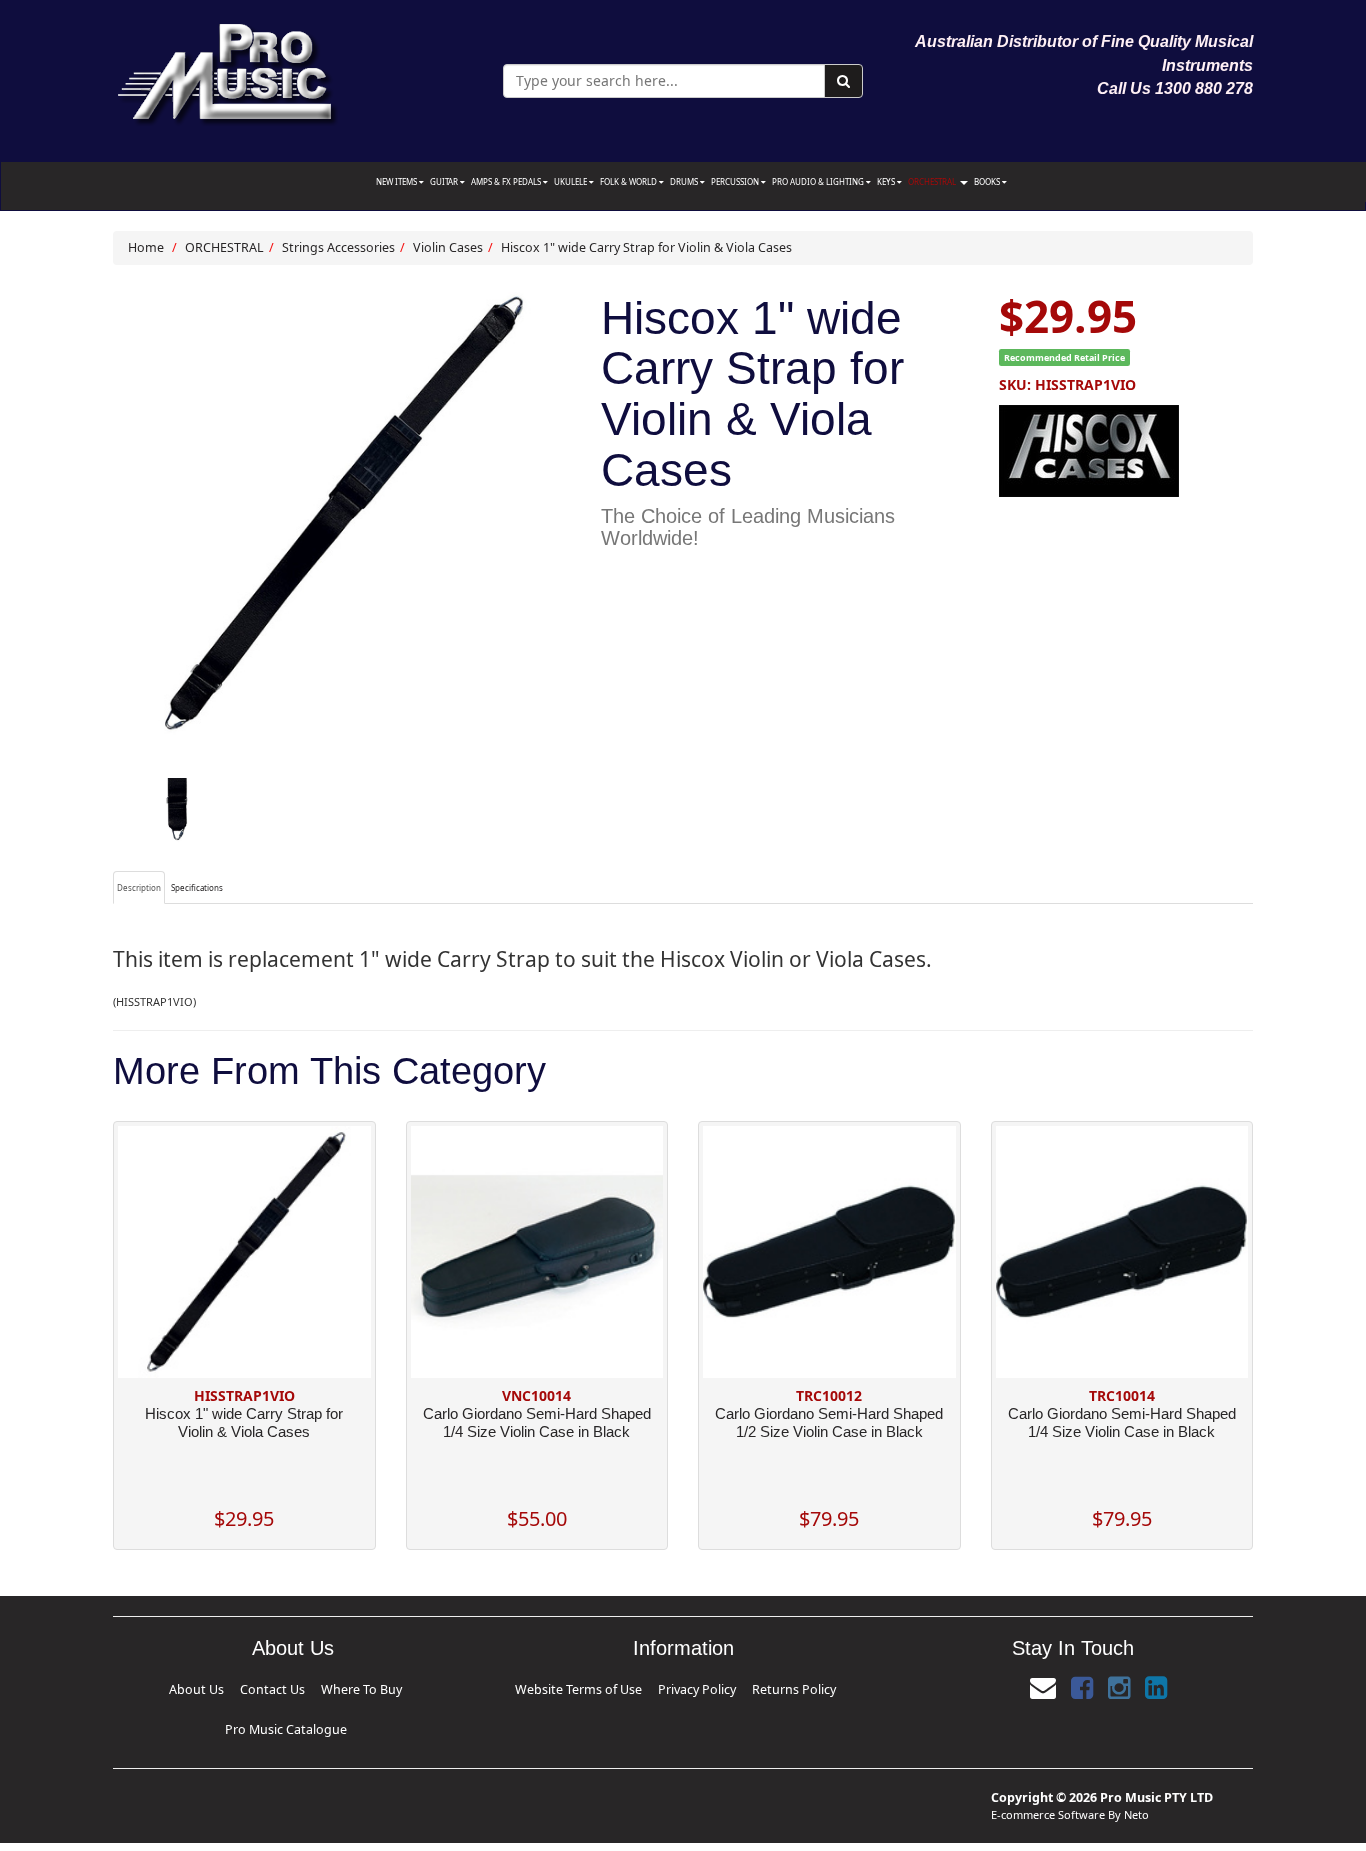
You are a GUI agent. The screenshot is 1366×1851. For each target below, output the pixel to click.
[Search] (843, 81)
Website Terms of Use (618, 1686)
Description (139, 887)
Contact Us (236, 1686)
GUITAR (445, 181)
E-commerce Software (1048, 1782)
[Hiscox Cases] (1126, 448)
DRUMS (685, 181)
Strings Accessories (338, 247)
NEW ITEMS (397, 181)
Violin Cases (448, 247)
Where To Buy (288, 1686)
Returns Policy (748, 1686)
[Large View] (175, 810)
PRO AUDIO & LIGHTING (819, 181)
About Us (192, 1686)
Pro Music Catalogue (358, 1686)
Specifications (197, 887)
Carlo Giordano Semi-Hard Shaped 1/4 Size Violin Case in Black (537, 1422)
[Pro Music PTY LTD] (226, 69)
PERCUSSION (736, 181)
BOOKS (988, 181)
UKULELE (571, 181)
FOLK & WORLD (629, 181)
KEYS (887, 181)
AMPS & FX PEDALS (507, 181)
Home (146, 247)
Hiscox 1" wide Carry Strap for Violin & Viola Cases (646, 247)
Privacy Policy (690, 1686)
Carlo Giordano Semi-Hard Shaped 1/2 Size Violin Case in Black (829, 1422)
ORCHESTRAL (933, 181)
